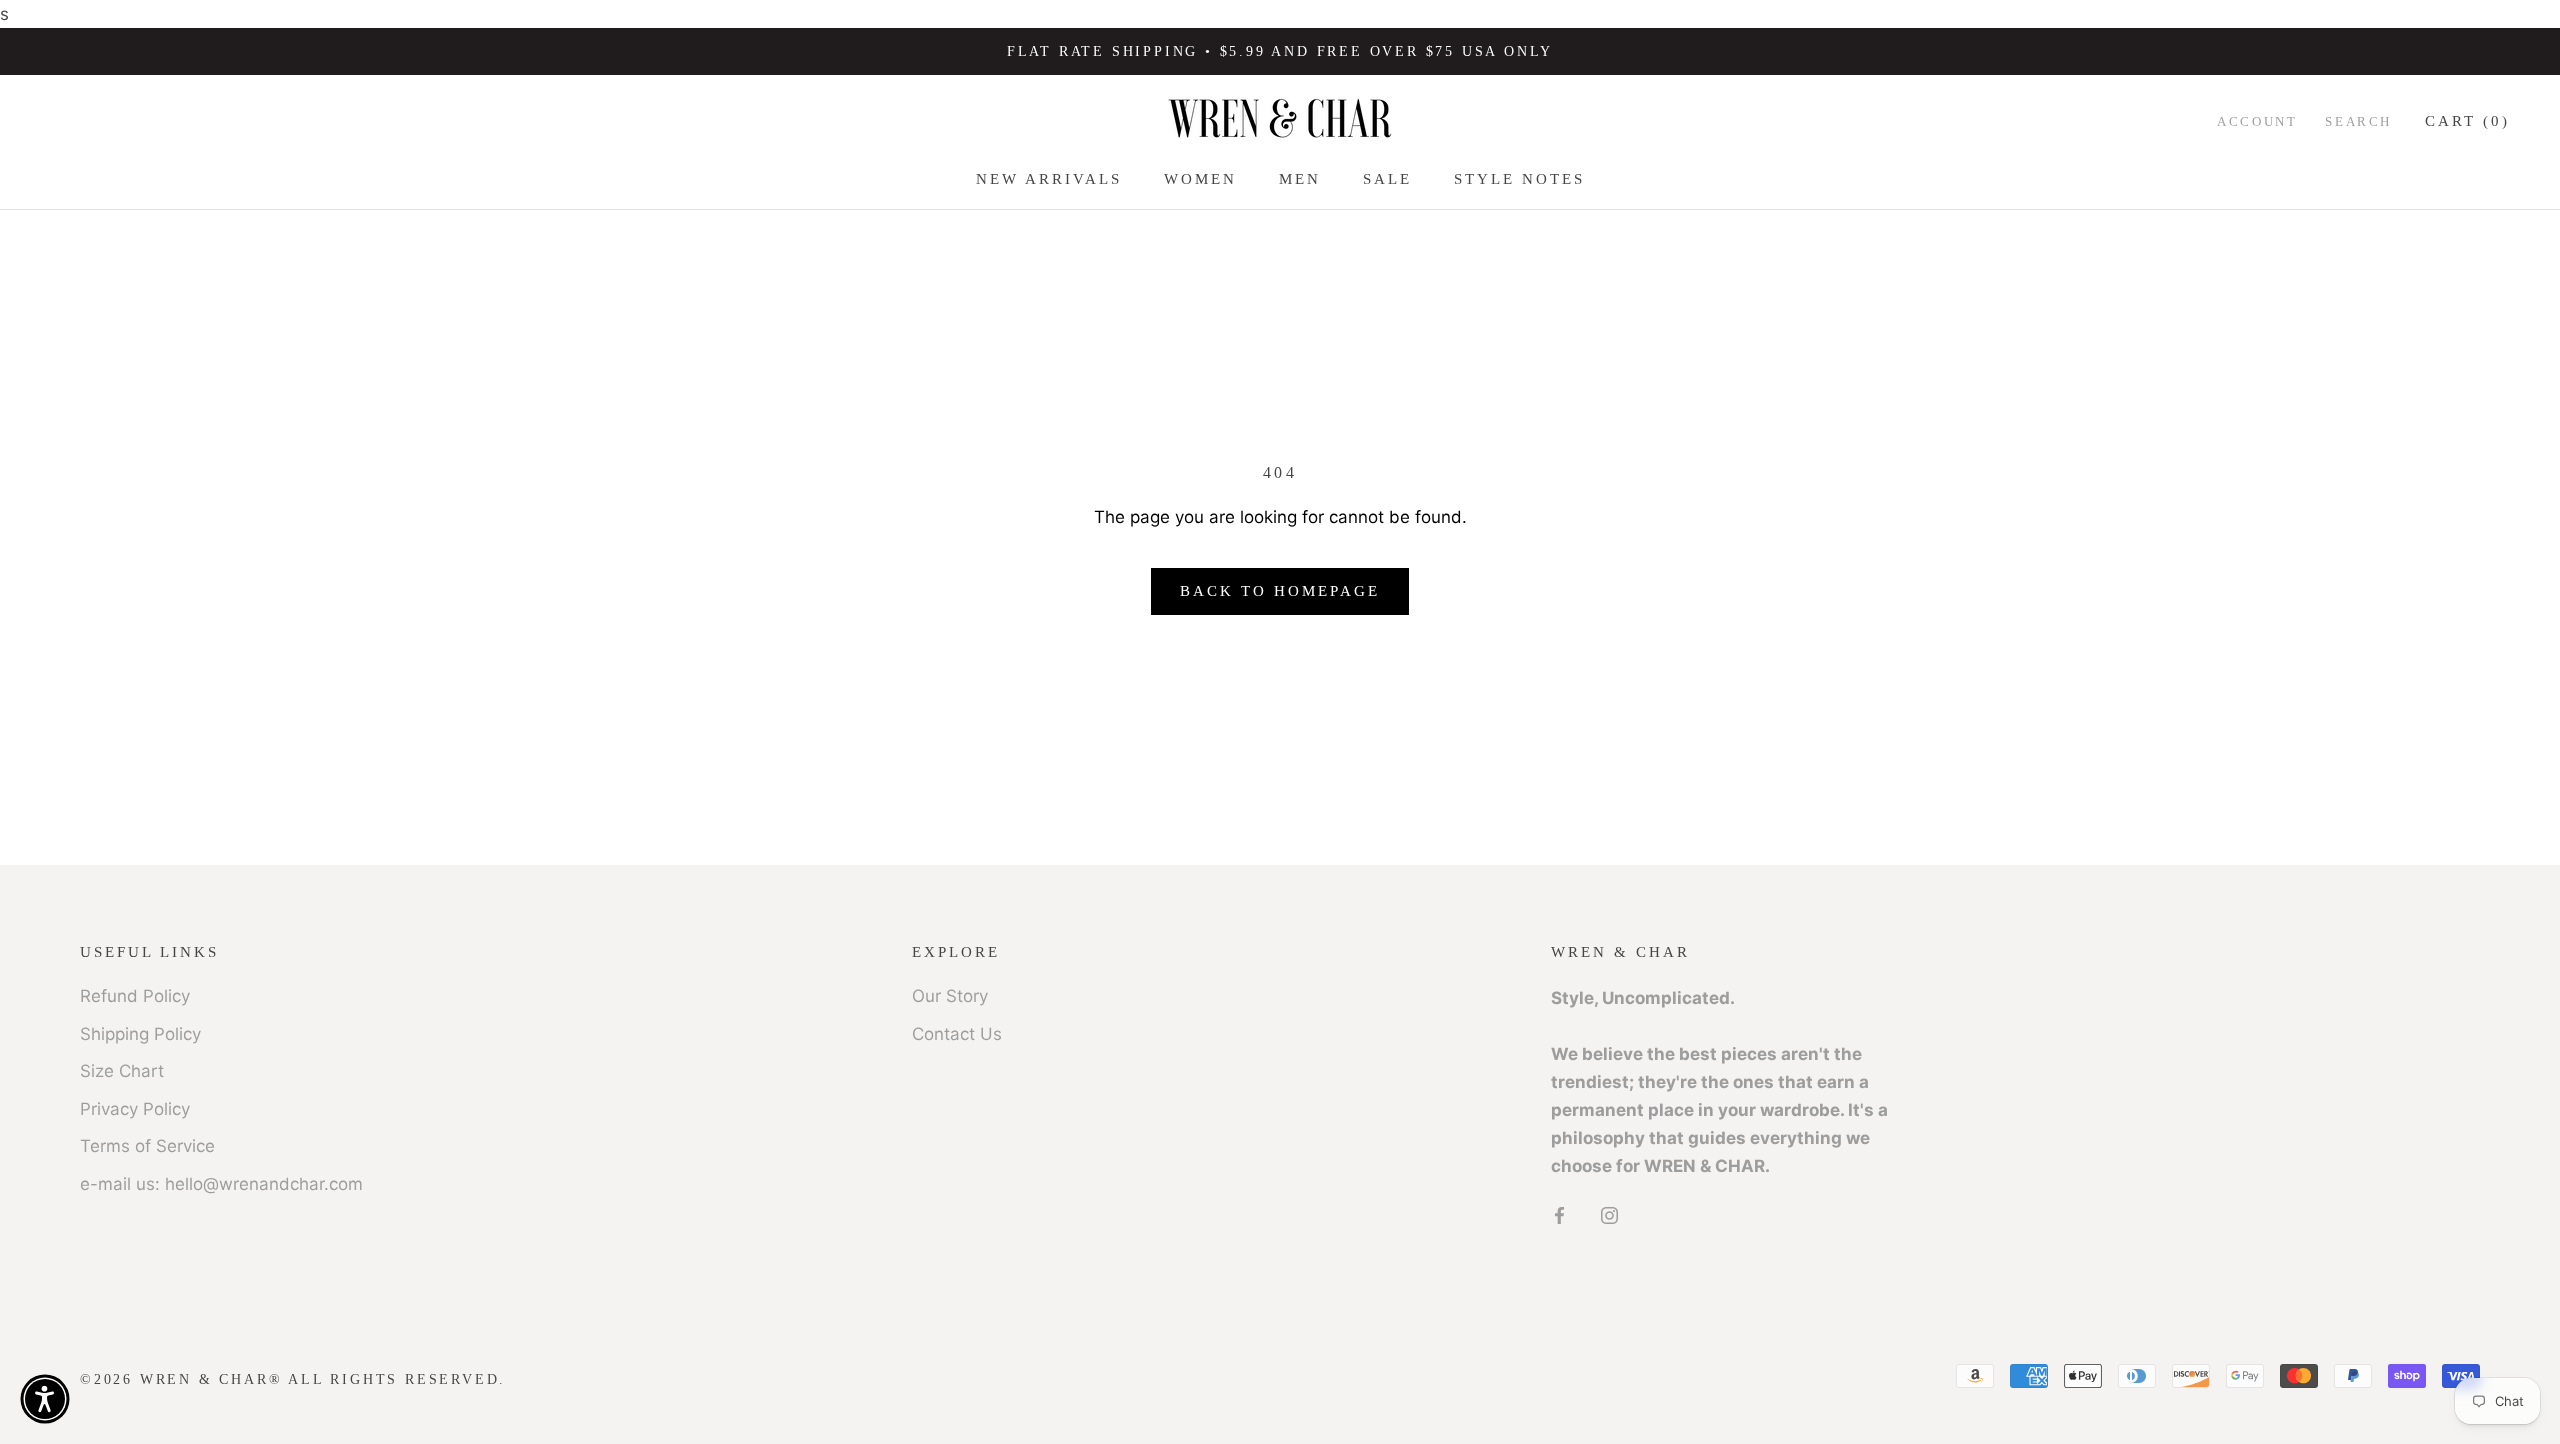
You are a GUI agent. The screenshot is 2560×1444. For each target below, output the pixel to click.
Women (1200, 179)
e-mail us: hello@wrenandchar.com (221, 1184)
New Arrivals (1049, 179)
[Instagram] (1609, 1214)
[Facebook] (1559, 1214)
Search (2358, 121)
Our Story (950, 996)
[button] (45, 1399)
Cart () (2467, 121)
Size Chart (122, 1071)
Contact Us (957, 1034)
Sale (1387, 179)
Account (2257, 121)
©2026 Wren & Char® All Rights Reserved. (293, 1379)
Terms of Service (147, 1146)
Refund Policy (135, 996)
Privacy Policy (135, 1109)
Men (1300, 179)
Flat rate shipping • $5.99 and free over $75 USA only (1280, 51)
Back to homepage (1280, 591)
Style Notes (1519, 179)
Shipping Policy (140, 1034)
